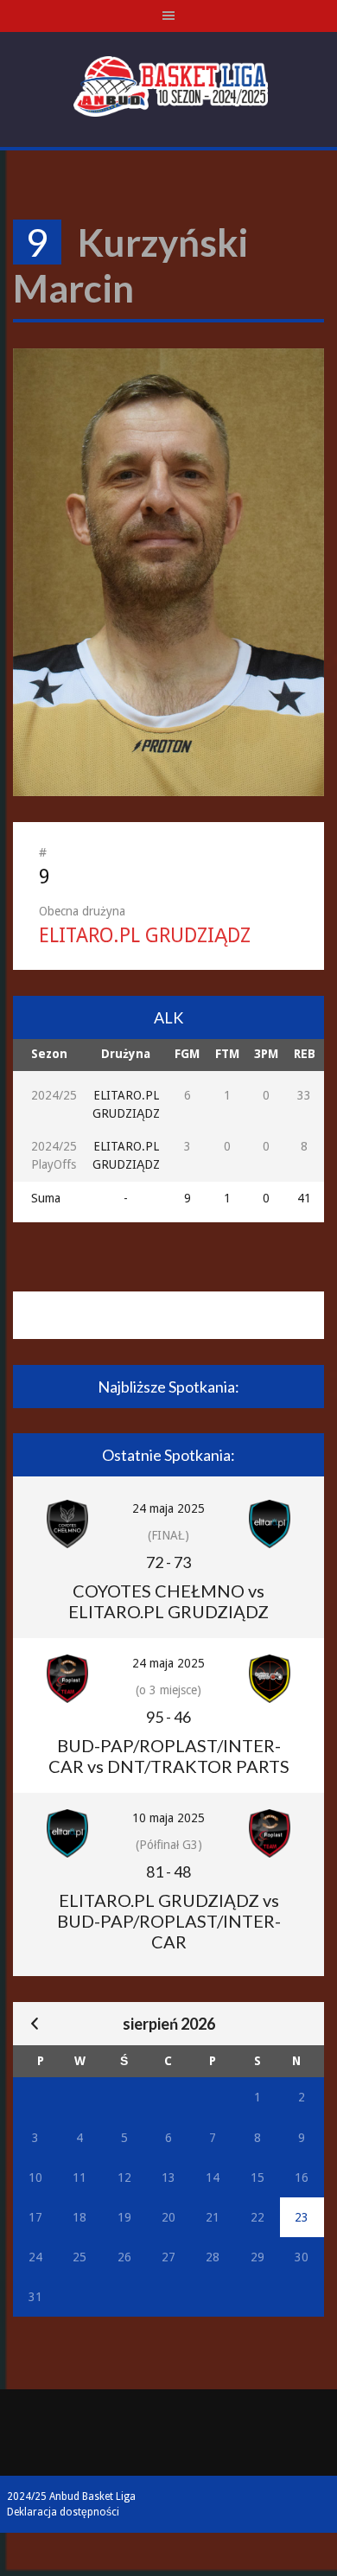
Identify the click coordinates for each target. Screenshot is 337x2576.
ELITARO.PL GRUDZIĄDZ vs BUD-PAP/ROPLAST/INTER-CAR (169, 1921)
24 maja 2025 (168, 1508)
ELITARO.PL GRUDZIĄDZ (145, 936)
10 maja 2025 (168, 1818)
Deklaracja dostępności (63, 2512)
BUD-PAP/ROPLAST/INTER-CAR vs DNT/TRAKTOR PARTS (169, 1756)
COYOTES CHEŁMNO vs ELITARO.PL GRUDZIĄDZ (168, 1601)
